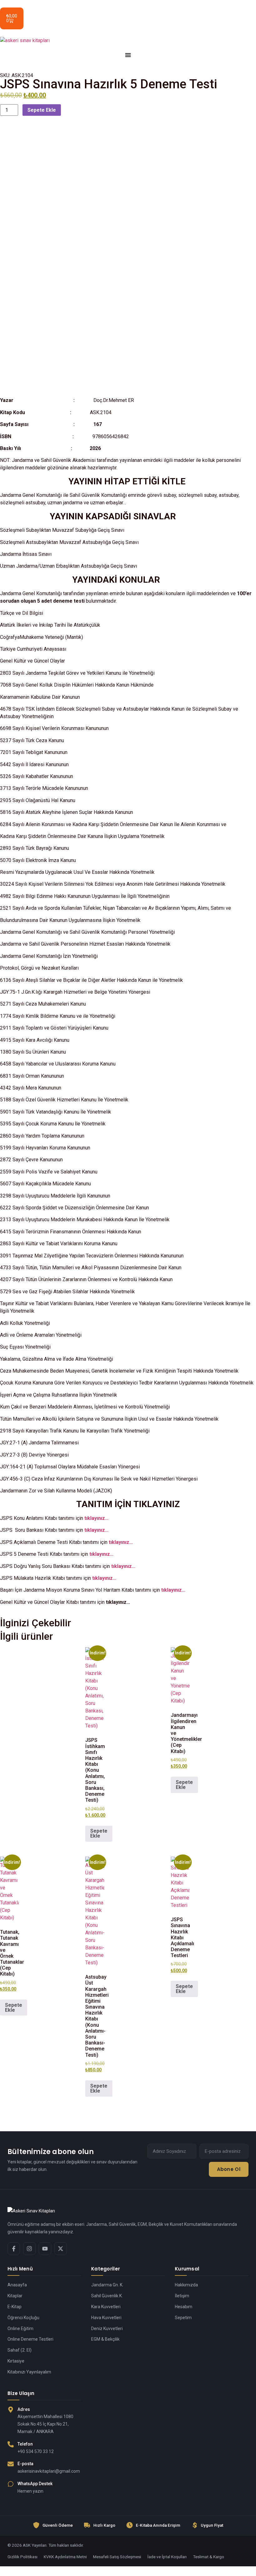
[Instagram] (29, 2249)
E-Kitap (15, 2307)
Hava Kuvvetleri (106, 2318)
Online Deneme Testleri (30, 2339)
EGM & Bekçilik (105, 2339)
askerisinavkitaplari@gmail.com (49, 2471)
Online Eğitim (20, 2329)
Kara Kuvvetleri (106, 2307)
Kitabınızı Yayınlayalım (29, 2372)
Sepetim (183, 2318)
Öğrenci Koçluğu (23, 2318)
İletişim (182, 2296)
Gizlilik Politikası (22, 2557)
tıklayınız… (96, 1518)
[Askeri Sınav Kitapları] (128, 2211)
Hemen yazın (30, 2491)
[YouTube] (45, 2249)
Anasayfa (17, 2285)
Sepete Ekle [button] (99, 1833)
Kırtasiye (16, 2361)
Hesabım (184, 2307)
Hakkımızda (186, 2285)
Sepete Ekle (42, 110)
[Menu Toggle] (128, 55)
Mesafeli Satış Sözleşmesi (117, 2557)
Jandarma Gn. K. (107, 2285)
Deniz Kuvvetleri (107, 2329)
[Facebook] (14, 2249)
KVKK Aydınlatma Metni (65, 2557)
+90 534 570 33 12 (36, 2451)
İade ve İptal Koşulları (167, 2557)
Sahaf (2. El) (20, 2350)
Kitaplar (15, 2296)
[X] (61, 2249)
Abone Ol (229, 2169)
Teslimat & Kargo (209, 2557)
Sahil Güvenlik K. (107, 2296)
